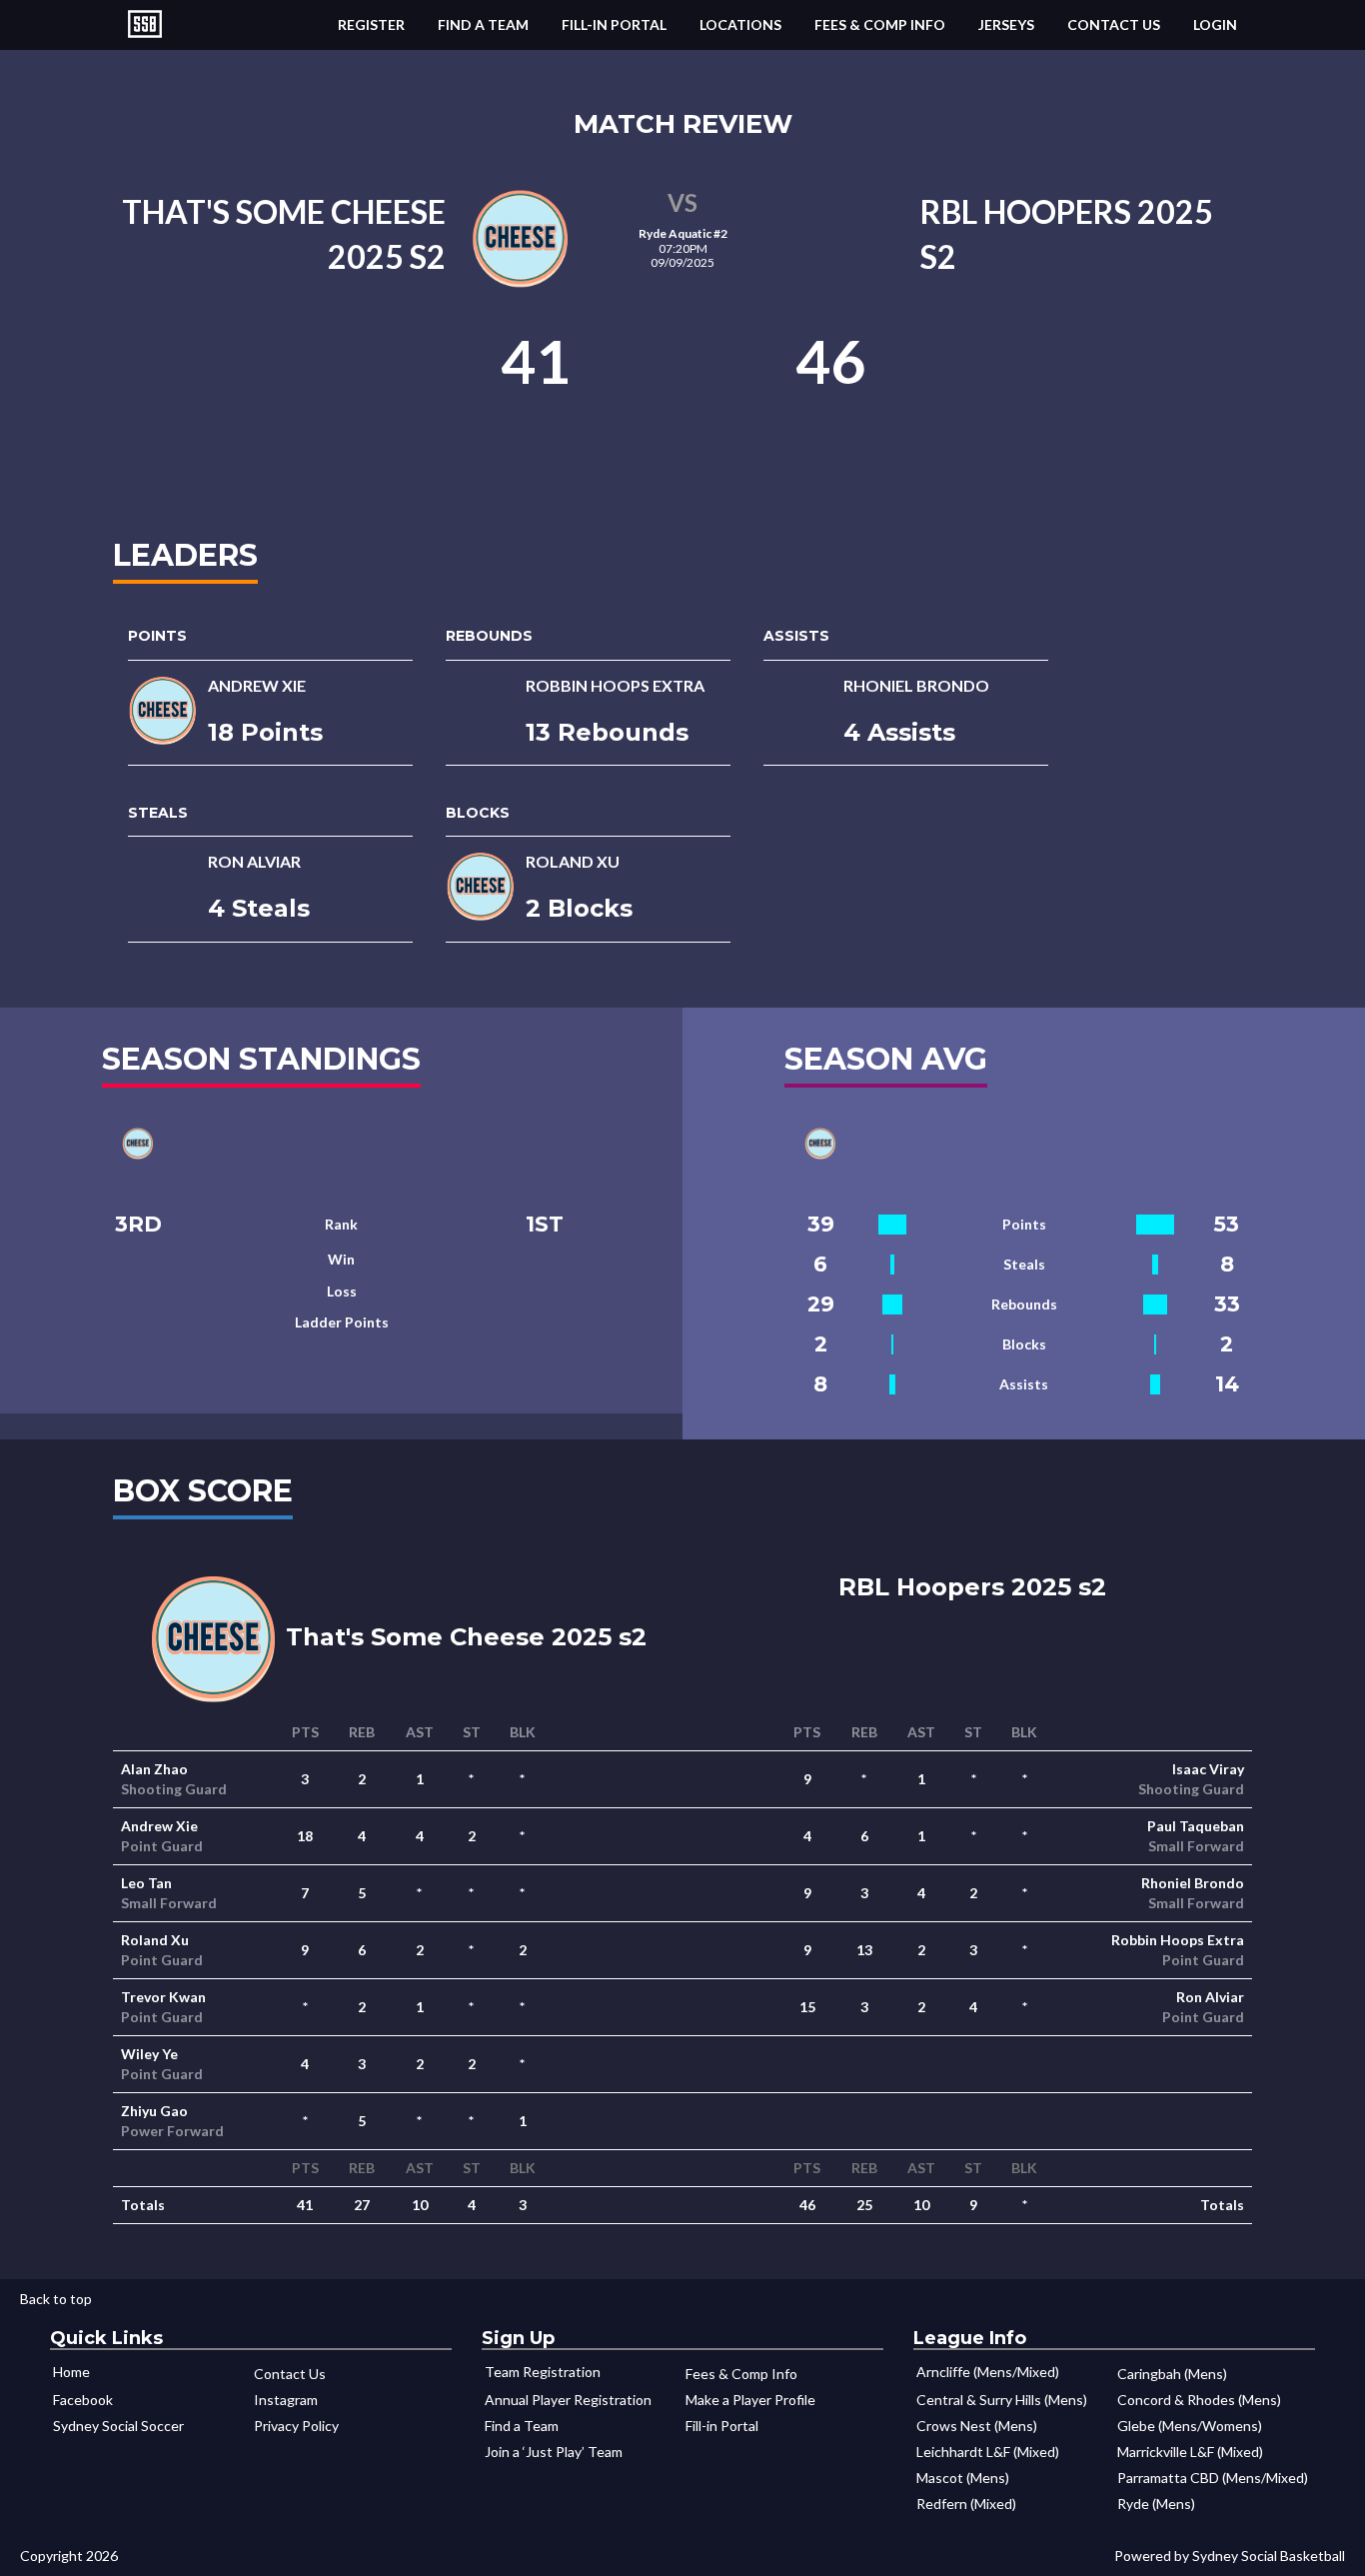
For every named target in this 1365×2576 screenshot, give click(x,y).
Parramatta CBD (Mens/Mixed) (1213, 2478)
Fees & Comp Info (880, 24)
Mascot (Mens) (963, 2478)
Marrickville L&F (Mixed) (1190, 2452)
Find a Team (483, 24)
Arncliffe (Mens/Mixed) (988, 2372)
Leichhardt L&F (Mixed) (988, 2452)
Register (371, 24)
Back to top (56, 2299)
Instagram (286, 2400)
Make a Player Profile (750, 2400)
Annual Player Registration (568, 2400)
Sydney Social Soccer (118, 2426)
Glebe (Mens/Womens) (1190, 2426)
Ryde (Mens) (1156, 2504)
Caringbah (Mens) (1172, 2374)
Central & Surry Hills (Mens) (1002, 2400)
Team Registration (543, 2372)
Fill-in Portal (614, 24)
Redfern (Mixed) (966, 2504)
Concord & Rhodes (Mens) (1199, 2400)
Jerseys (1006, 24)
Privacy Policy (296, 2426)
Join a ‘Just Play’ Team (554, 2452)
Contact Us (1114, 24)
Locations (740, 24)
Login (1215, 24)
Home (71, 2372)
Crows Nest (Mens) (977, 2426)
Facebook (83, 2400)
